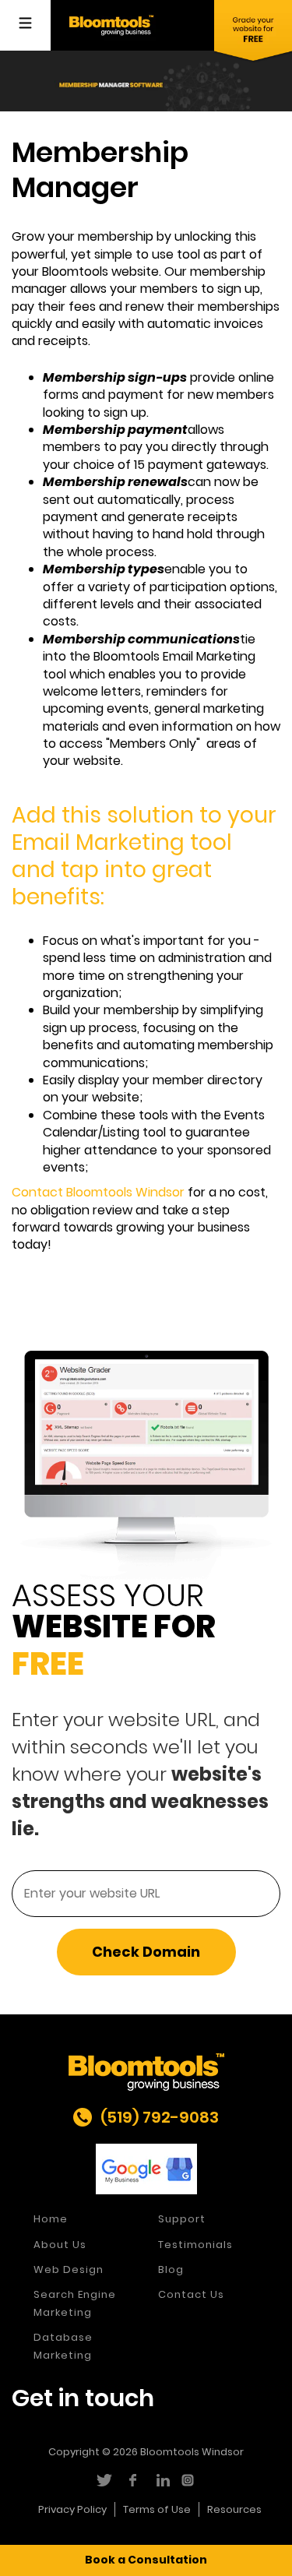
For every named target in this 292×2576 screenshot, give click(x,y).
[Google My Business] (146, 2169)
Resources (234, 2509)
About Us (60, 2245)
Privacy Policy (72, 2509)
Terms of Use (157, 2509)
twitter (103, 2480)
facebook (132, 2480)
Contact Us (191, 2294)
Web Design (69, 2269)
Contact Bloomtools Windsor (98, 1192)
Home (51, 2219)
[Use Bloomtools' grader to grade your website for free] (253, 32)
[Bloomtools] (111, 25)
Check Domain (146, 1952)
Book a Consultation (146, 2560)
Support (182, 2219)
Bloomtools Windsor (192, 2452)
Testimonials (195, 2245)
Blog (171, 2269)
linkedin (161, 2480)
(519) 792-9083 (160, 2117)
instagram (190, 2480)
